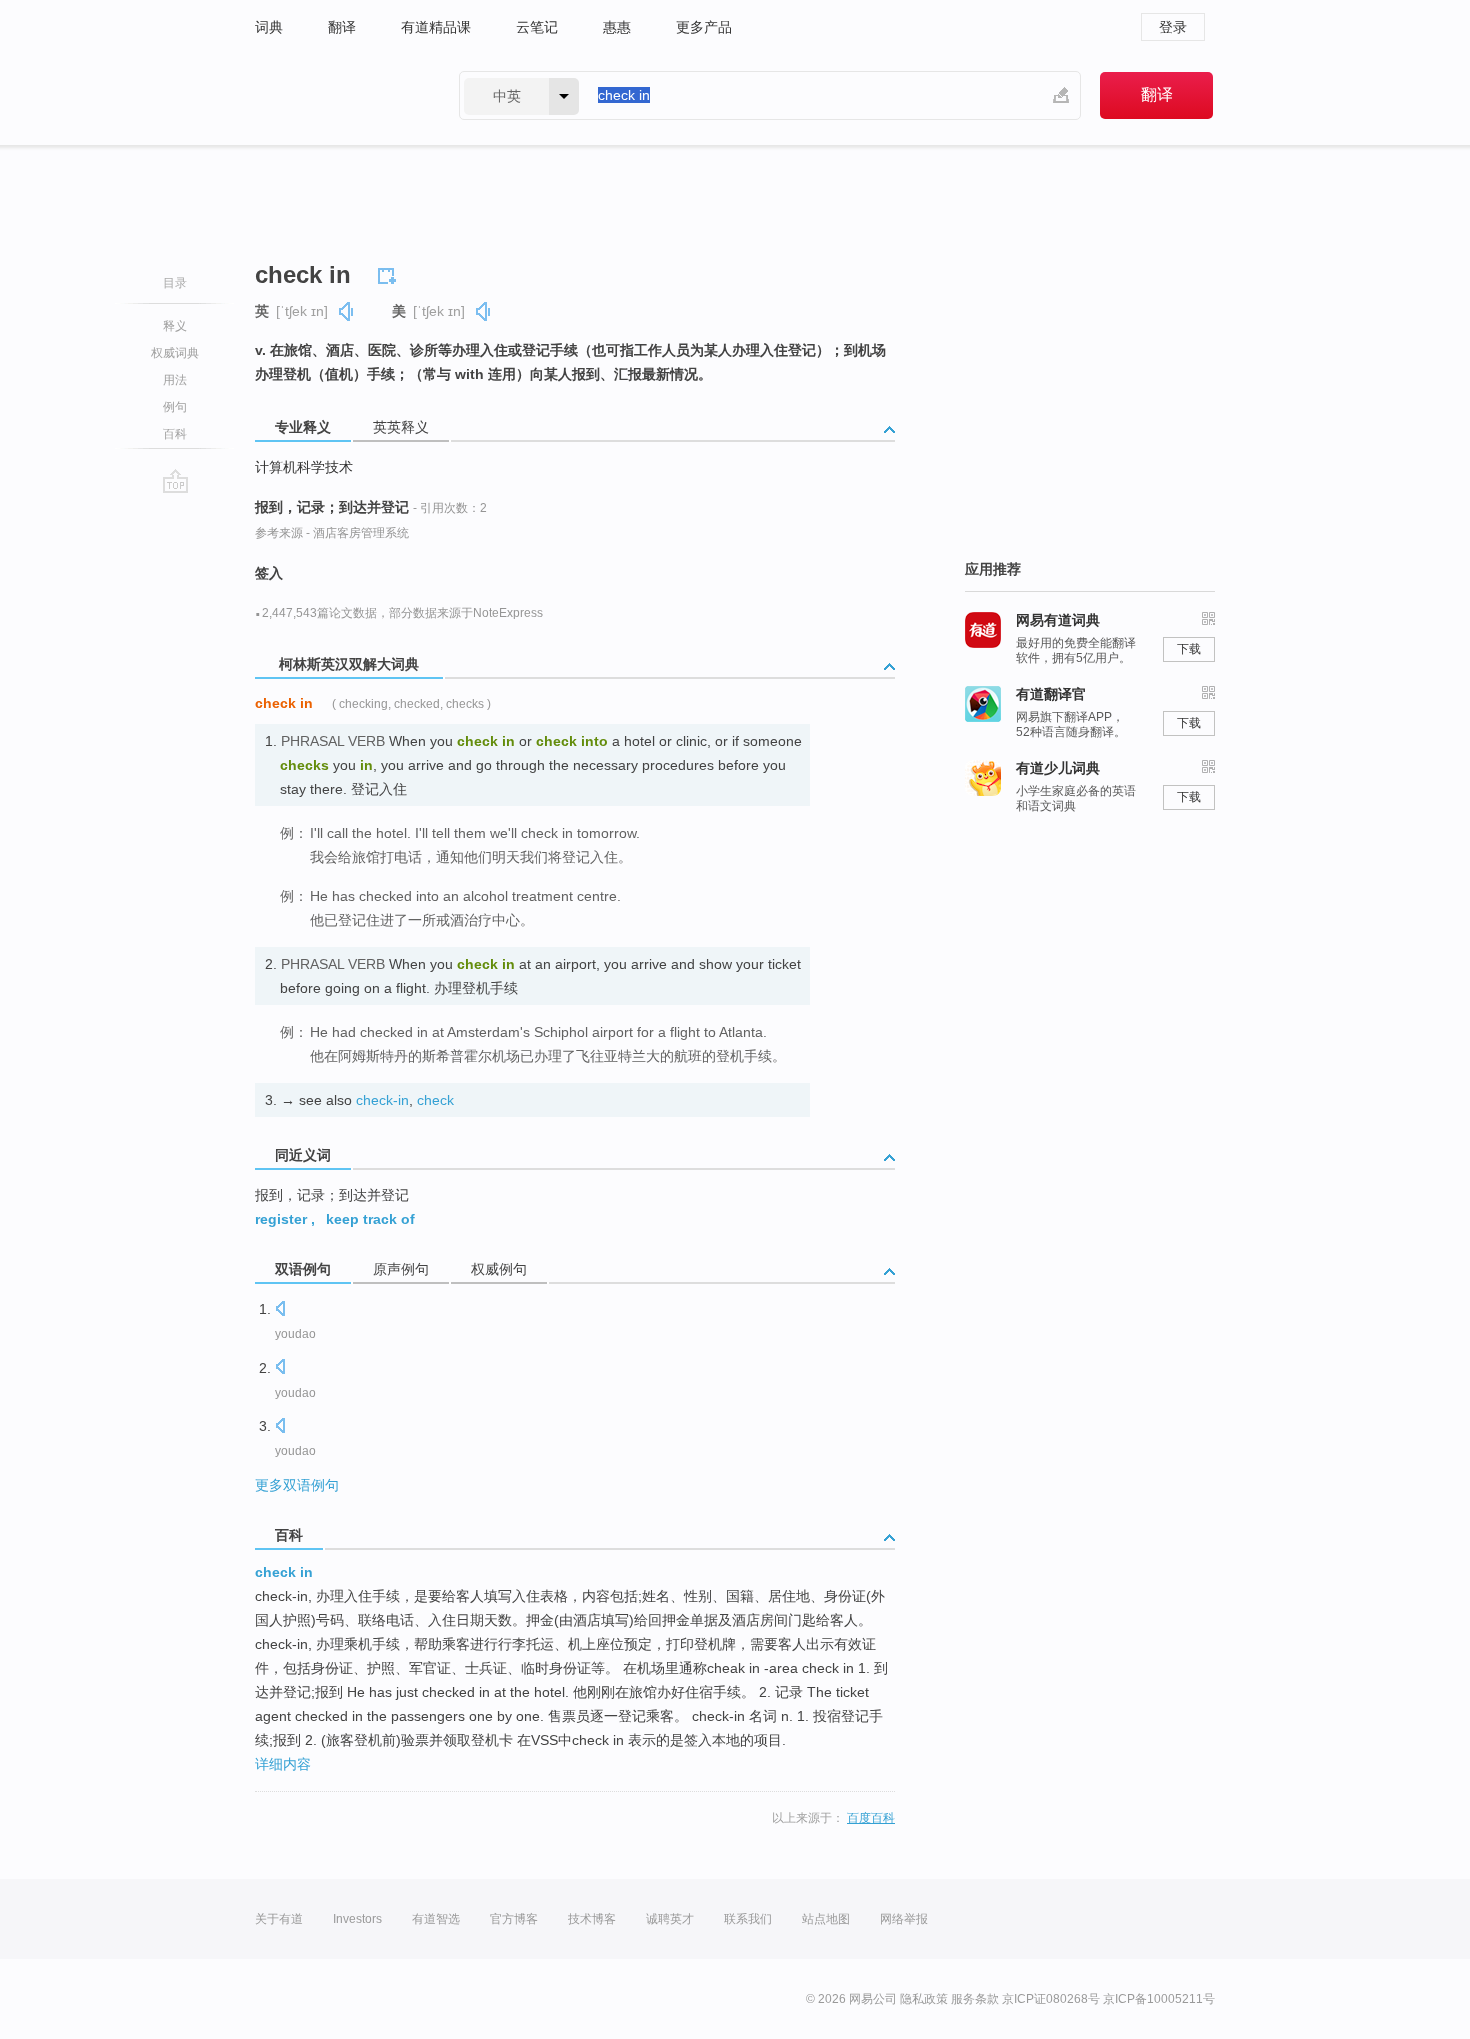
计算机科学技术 (304, 467)
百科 (175, 434)
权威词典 (175, 353)
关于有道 (279, 1919)
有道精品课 (436, 27)
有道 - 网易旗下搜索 (337, 95)
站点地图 (826, 1919)
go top (175, 481)
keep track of (370, 1219)
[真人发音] (347, 311)
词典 (269, 27)
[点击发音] (280, 1310)
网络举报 (904, 1919)
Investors (357, 1919)
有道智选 (436, 1919)
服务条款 (975, 1999)
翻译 (342, 27)
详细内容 (283, 1764)
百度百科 (871, 1818)
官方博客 (514, 1919)
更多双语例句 (297, 1485)
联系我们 (748, 1919)
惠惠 (617, 27)
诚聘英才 (670, 1919)
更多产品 (704, 27)
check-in (382, 1100)
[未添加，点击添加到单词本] (390, 273)
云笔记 (537, 27)
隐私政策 (924, 1999)
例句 (175, 407)
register (281, 1219)
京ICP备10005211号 (1159, 1999)
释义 (175, 326)
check (435, 1100)
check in (284, 1572)
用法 (175, 380)
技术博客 (592, 1919)
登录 (1173, 27)
